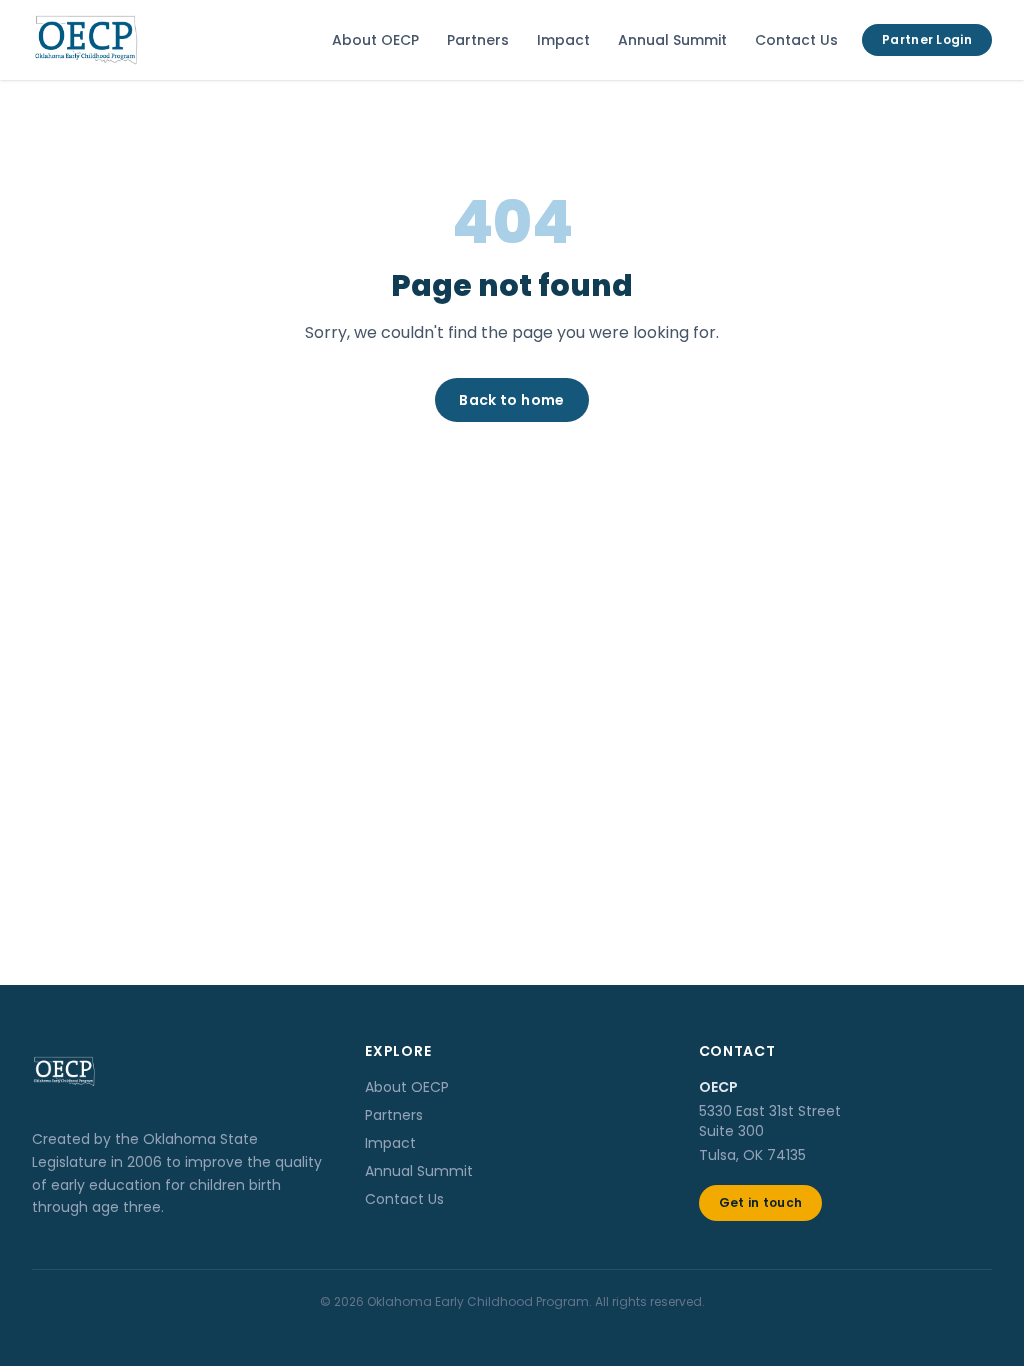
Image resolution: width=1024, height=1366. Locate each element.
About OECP (375, 40)
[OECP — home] (86, 40)
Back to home (511, 400)
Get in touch (761, 1202)
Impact (563, 40)
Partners (478, 40)
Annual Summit (672, 40)
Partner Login (927, 39)
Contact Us (796, 40)
